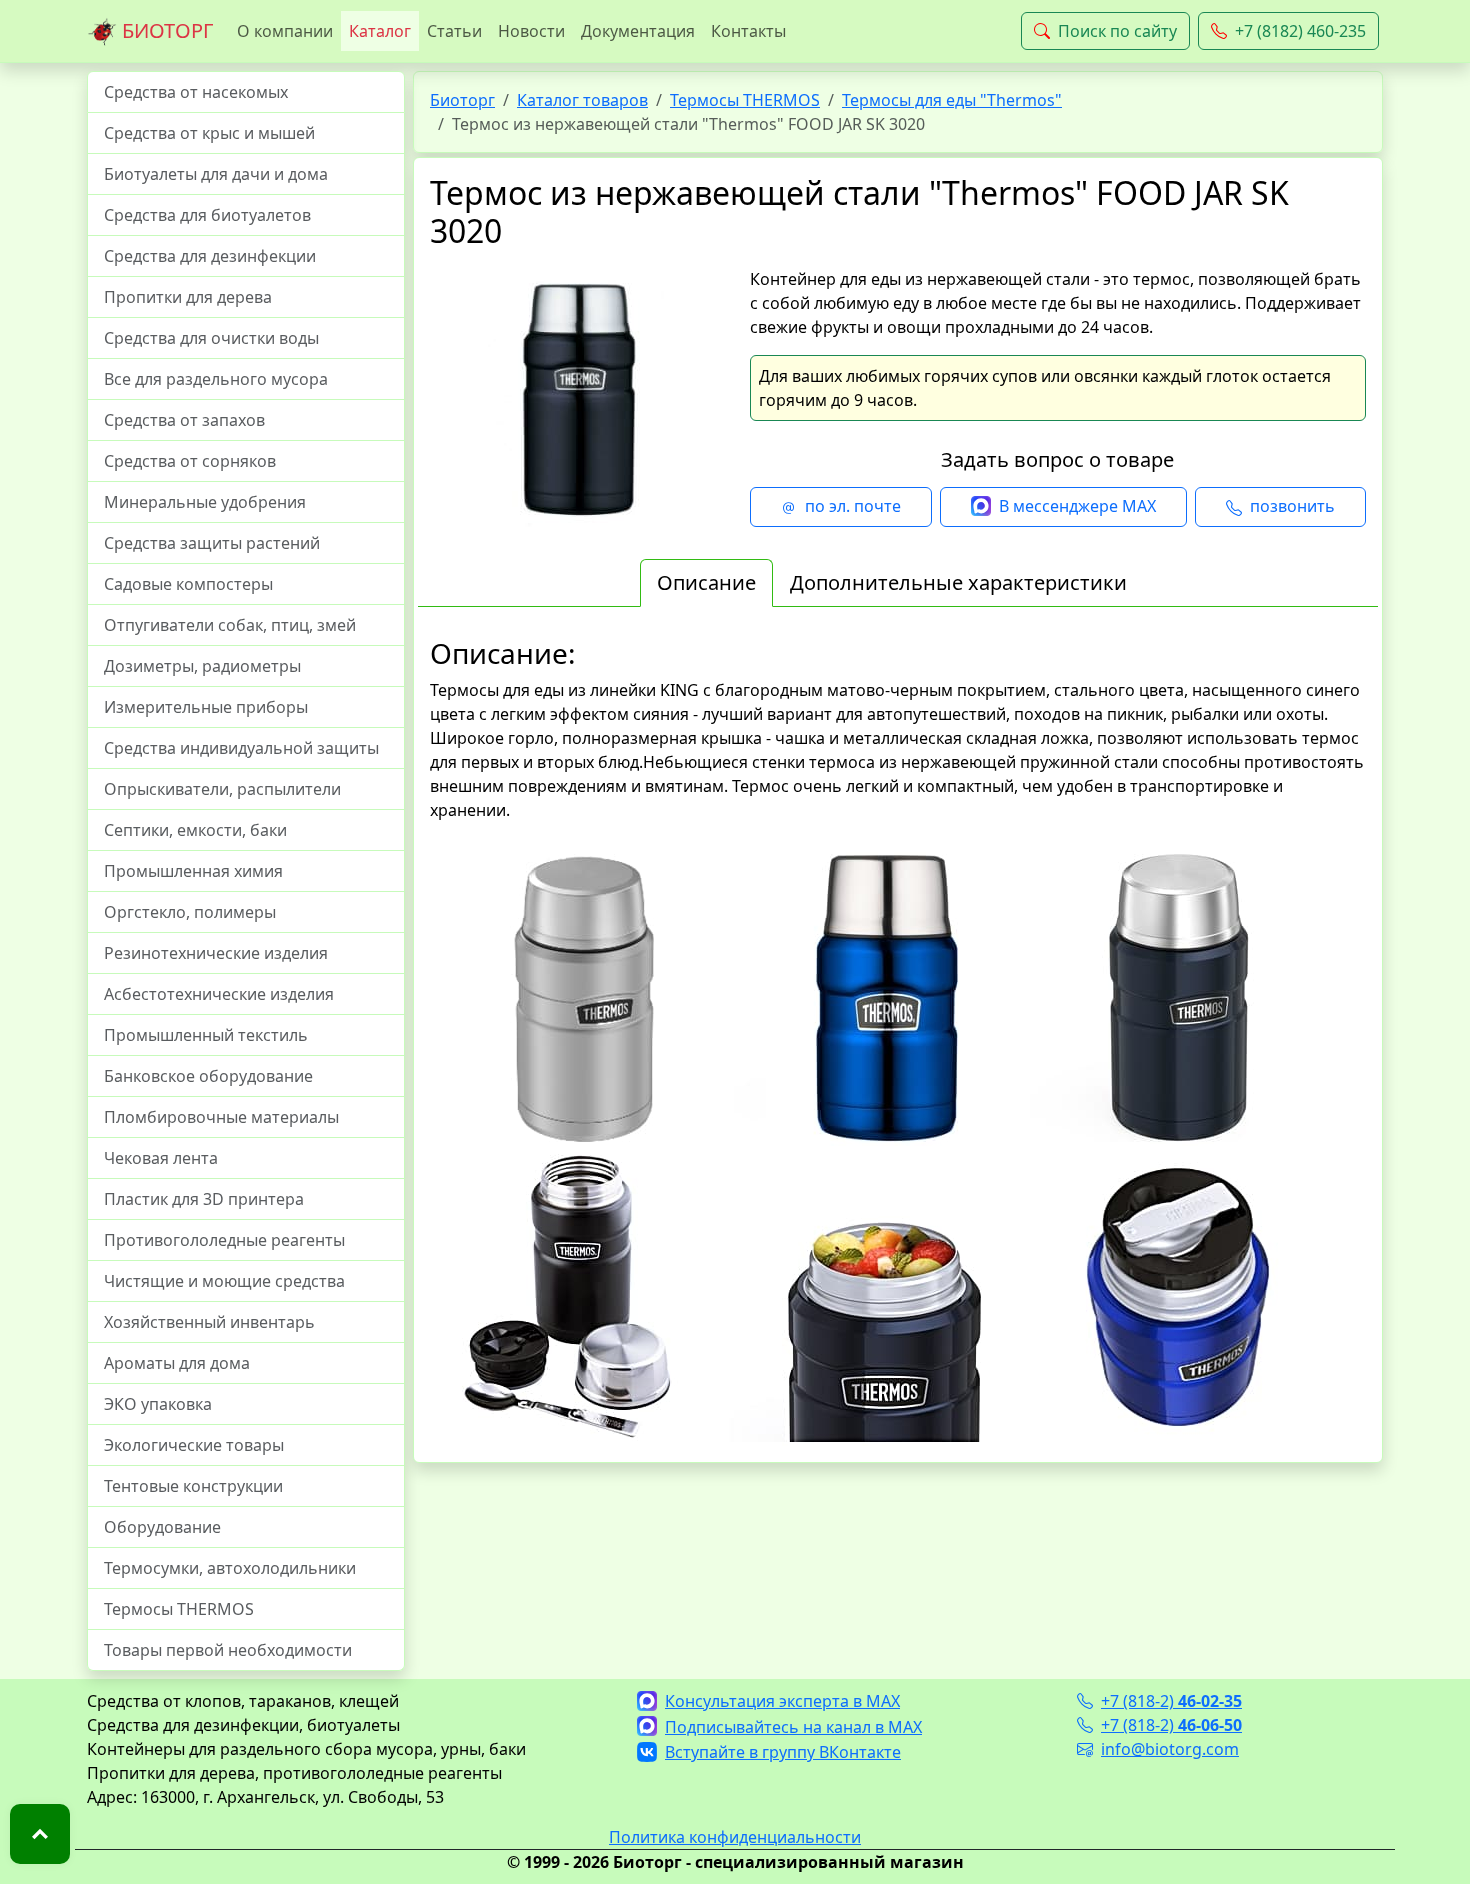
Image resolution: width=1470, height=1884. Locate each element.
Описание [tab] (706, 582)
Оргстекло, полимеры (190, 912)
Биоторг (462, 100)
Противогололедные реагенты (224, 1240)
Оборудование (162, 1527)
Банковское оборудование (208, 1076)
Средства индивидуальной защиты (241, 748)
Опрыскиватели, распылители (222, 789)
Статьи (454, 31)
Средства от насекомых (196, 92)
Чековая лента (161, 1158)
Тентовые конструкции (193, 1486)
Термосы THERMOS (179, 1609)
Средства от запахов (184, 420)
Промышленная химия (193, 871)
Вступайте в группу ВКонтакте (783, 1752)
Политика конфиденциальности (735, 1837)
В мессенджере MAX (1077, 506)
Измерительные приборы (206, 707)
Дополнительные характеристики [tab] (958, 582)
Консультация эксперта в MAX (782, 1701)
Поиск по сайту (1117, 31)
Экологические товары (194, 1445)
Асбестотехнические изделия (219, 994)
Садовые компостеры (188, 584)
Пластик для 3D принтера (204, 1199)
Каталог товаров (582, 100)
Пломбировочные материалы (221, 1117)
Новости (531, 31)
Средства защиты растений (212, 543)
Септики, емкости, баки (195, 830)
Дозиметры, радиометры (202, 666)
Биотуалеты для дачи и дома (216, 174)
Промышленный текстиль (206, 1035)
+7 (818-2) (1171, 1701)
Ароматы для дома (177, 1363)
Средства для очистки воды (211, 338)
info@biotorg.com (1170, 1749)
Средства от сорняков (190, 461)
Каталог (380, 31)
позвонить (1292, 506)
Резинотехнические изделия (216, 953)
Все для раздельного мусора (216, 379)
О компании (285, 31)
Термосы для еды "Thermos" (952, 100)
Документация (638, 31)
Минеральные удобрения (205, 502)
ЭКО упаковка (158, 1404)
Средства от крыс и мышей (209, 133)
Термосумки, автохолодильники (230, 1568)
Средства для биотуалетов (207, 215)
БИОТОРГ (165, 30)
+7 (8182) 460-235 (1300, 31)
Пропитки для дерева (188, 297)
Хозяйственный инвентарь (209, 1322)
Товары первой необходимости (228, 1650)
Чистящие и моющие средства (224, 1281)
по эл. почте (853, 506)
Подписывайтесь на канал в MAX (793, 1727)
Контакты (748, 31)
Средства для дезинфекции (210, 256)
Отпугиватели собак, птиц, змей (230, 625)
